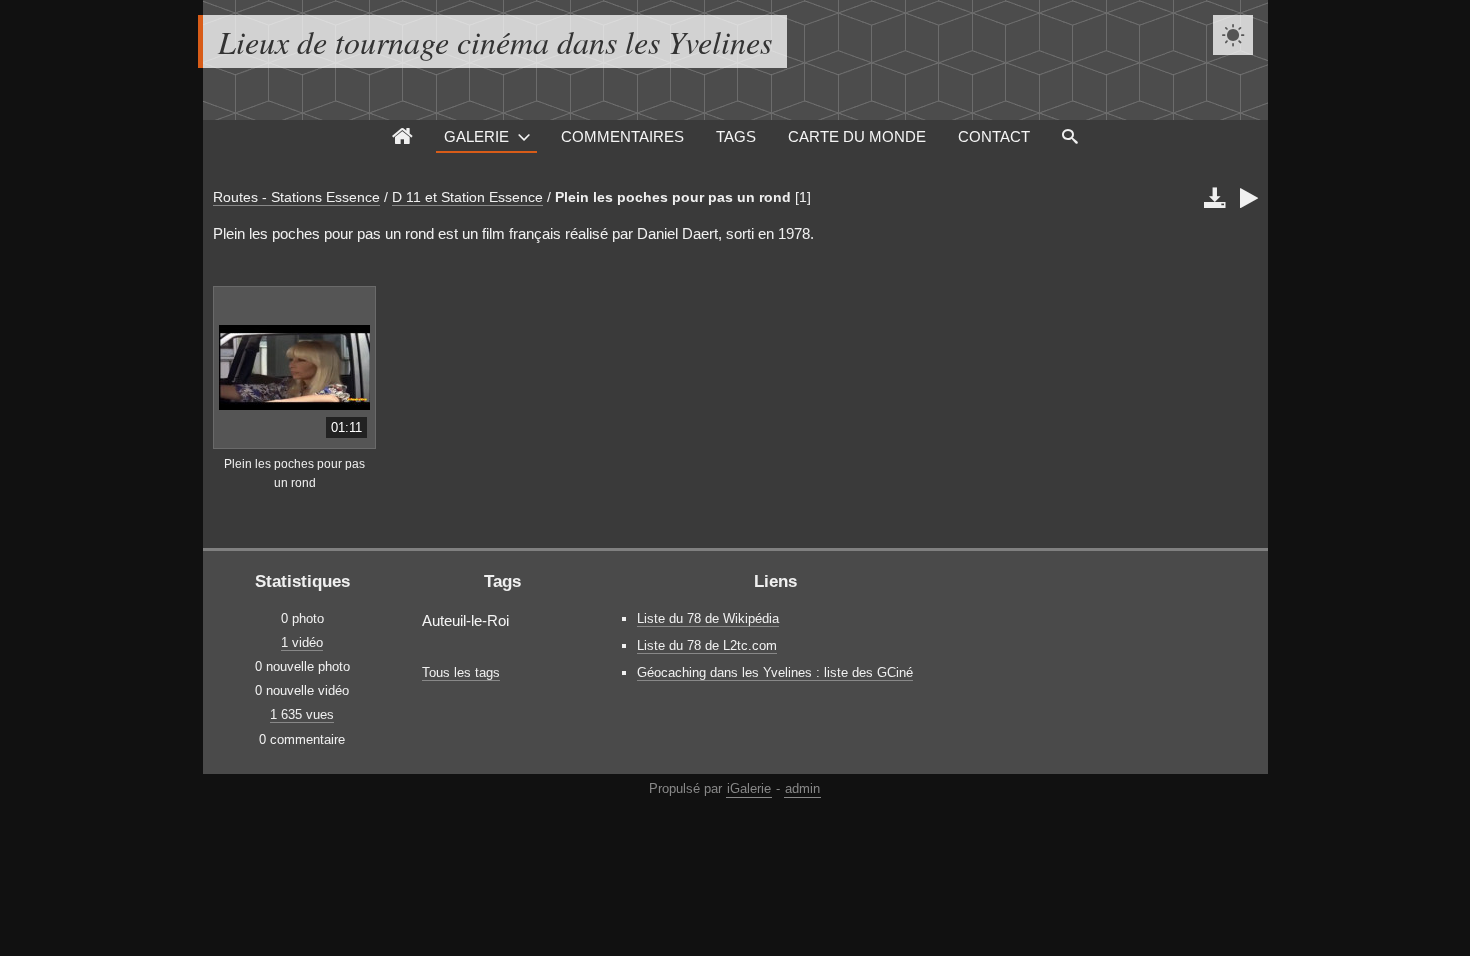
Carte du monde (857, 136)
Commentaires (622, 136)
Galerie (476, 136)
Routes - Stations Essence (296, 197)
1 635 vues (302, 714)
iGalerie (749, 788)
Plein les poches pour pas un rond (673, 197)
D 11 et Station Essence (467, 197)
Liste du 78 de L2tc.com (707, 645)
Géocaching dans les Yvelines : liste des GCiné (775, 672)
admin (802, 788)
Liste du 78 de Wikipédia (708, 618)
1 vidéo (302, 642)
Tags (736, 136)
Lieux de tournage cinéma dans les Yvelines (495, 41)
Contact (994, 136)
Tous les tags (461, 672)
